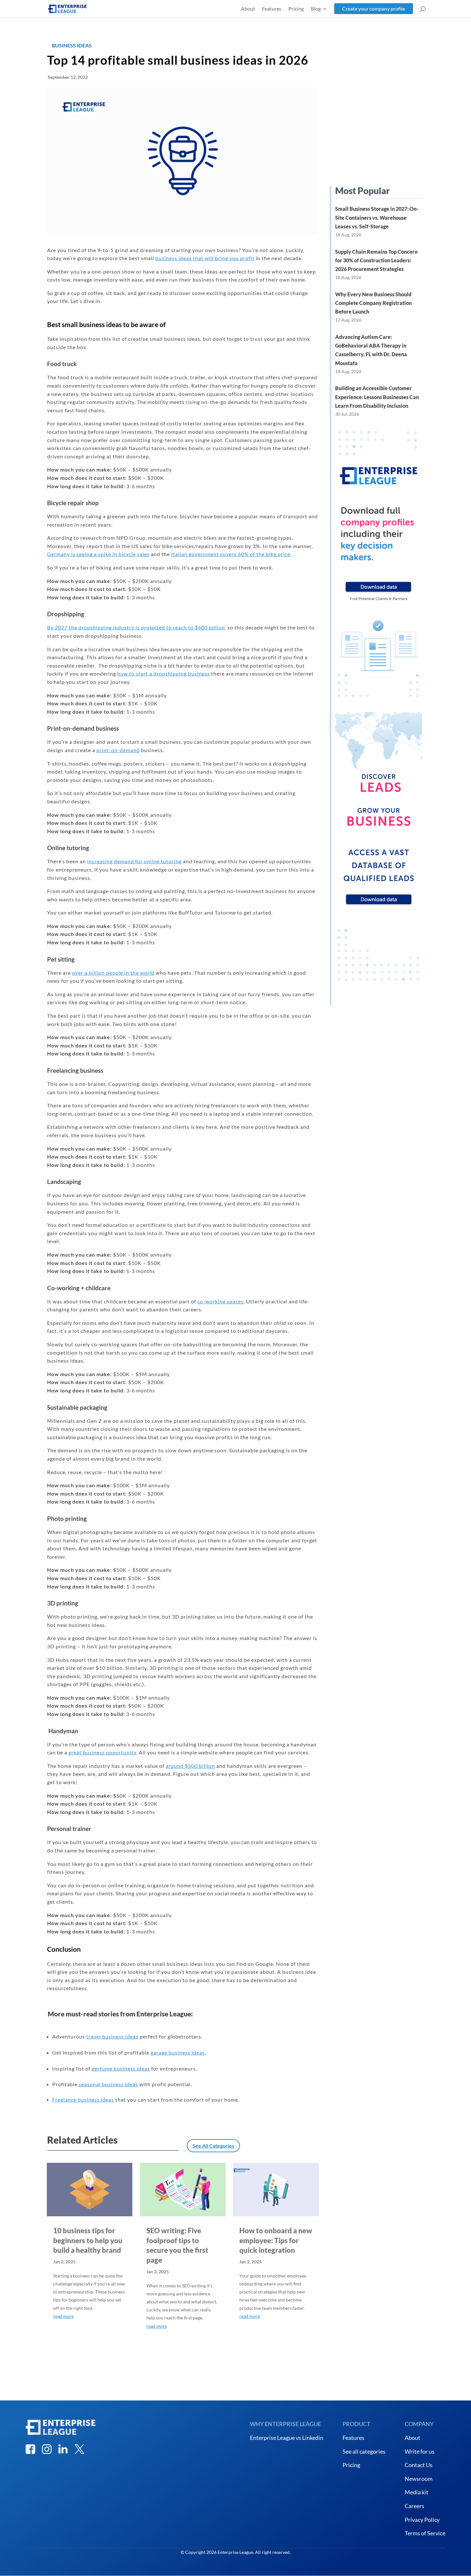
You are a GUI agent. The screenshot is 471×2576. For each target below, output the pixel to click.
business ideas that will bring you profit (205, 258)
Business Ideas (72, 45)
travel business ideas (112, 2036)
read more (63, 2316)
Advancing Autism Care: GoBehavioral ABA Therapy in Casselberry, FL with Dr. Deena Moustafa (371, 350)
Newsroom (419, 2479)
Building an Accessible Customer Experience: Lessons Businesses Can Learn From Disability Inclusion (377, 397)
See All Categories (213, 2146)
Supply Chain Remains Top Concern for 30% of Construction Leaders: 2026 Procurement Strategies (376, 260)
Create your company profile (374, 8)
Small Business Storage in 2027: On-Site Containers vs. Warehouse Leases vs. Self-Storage (377, 217)
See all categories (364, 2451)
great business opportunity (102, 1752)
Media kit (417, 2492)
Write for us (420, 2451)
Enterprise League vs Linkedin (287, 2438)
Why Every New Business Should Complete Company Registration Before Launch (373, 303)
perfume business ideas (121, 2068)
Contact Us (419, 2465)
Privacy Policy (422, 2520)
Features (272, 9)
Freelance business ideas (83, 2100)
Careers (414, 2506)
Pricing (296, 9)
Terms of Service (425, 2533)
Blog (316, 9)
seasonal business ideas (108, 2084)
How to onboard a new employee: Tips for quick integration (276, 2240)
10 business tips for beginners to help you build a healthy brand (88, 2240)
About (248, 9)
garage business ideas (178, 2052)
